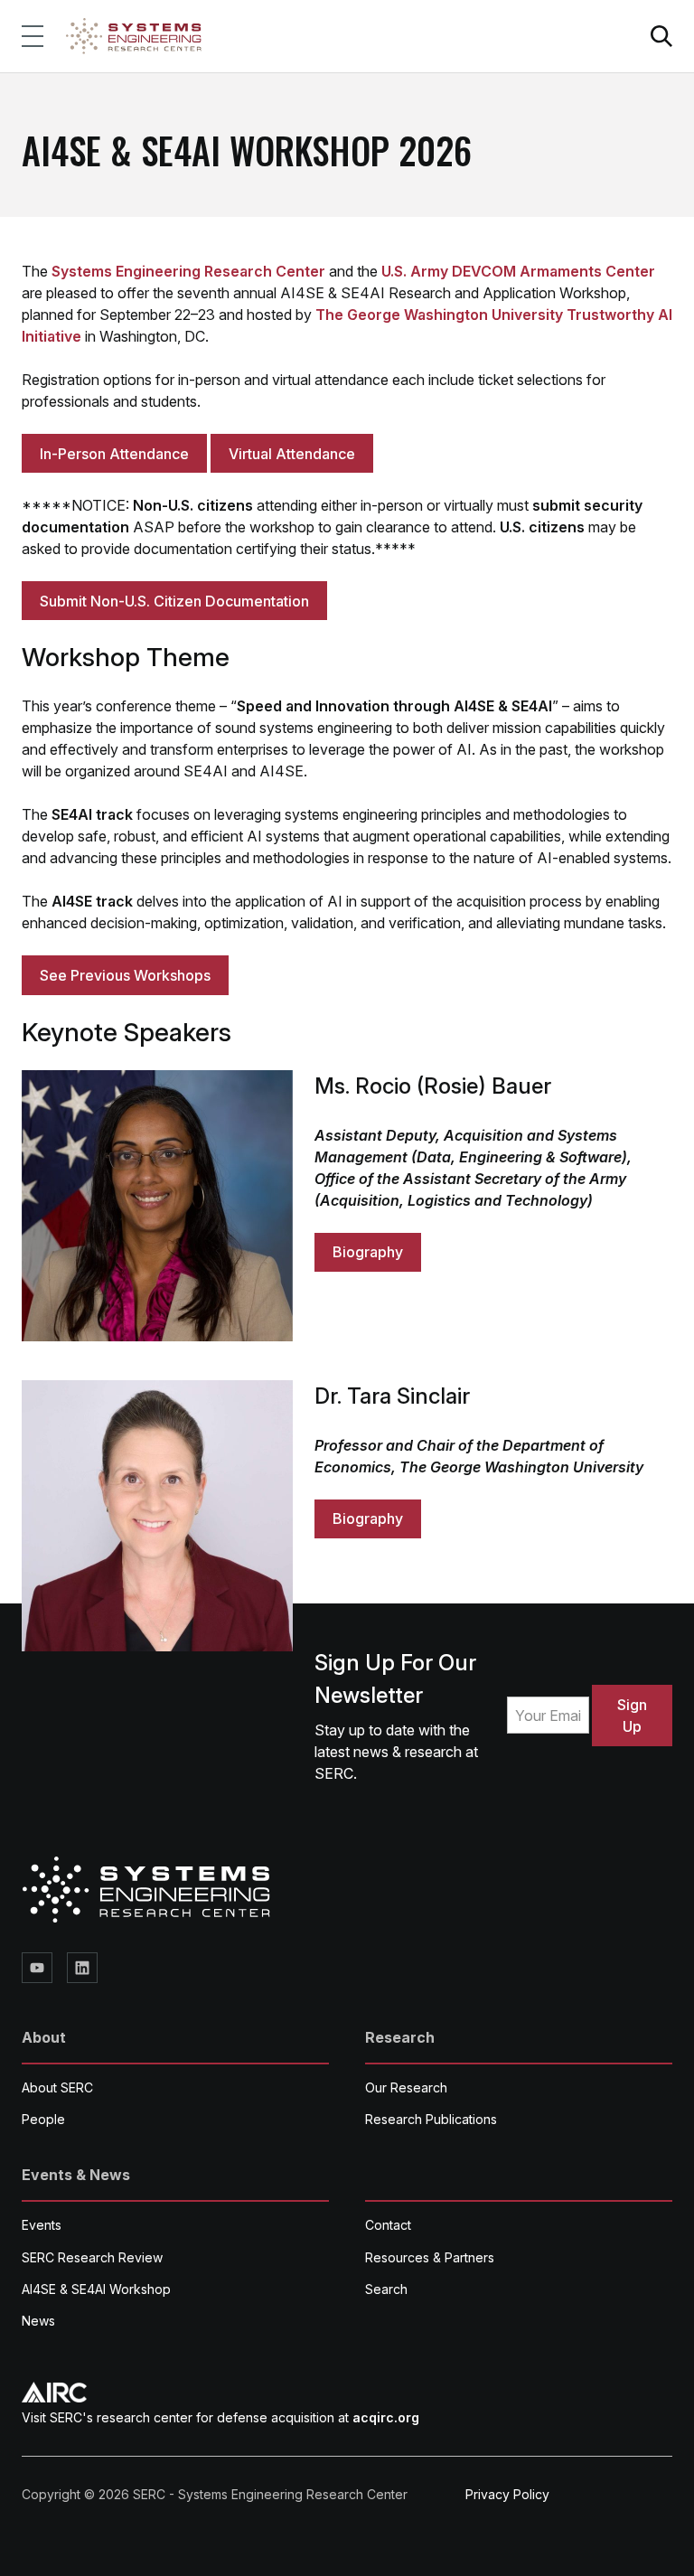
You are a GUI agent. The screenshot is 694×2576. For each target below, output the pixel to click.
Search (386, 2289)
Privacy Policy (507, 2494)
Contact (388, 2225)
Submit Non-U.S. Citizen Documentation (174, 601)
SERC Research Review (92, 2257)
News (38, 2321)
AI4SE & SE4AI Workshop (96, 2289)
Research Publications (431, 2119)
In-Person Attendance (114, 454)
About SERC (57, 2087)
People (43, 2119)
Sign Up (632, 1716)
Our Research (406, 2087)
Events (42, 2225)
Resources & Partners (430, 2257)
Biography (368, 1252)
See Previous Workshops (125, 975)
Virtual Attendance (292, 454)
